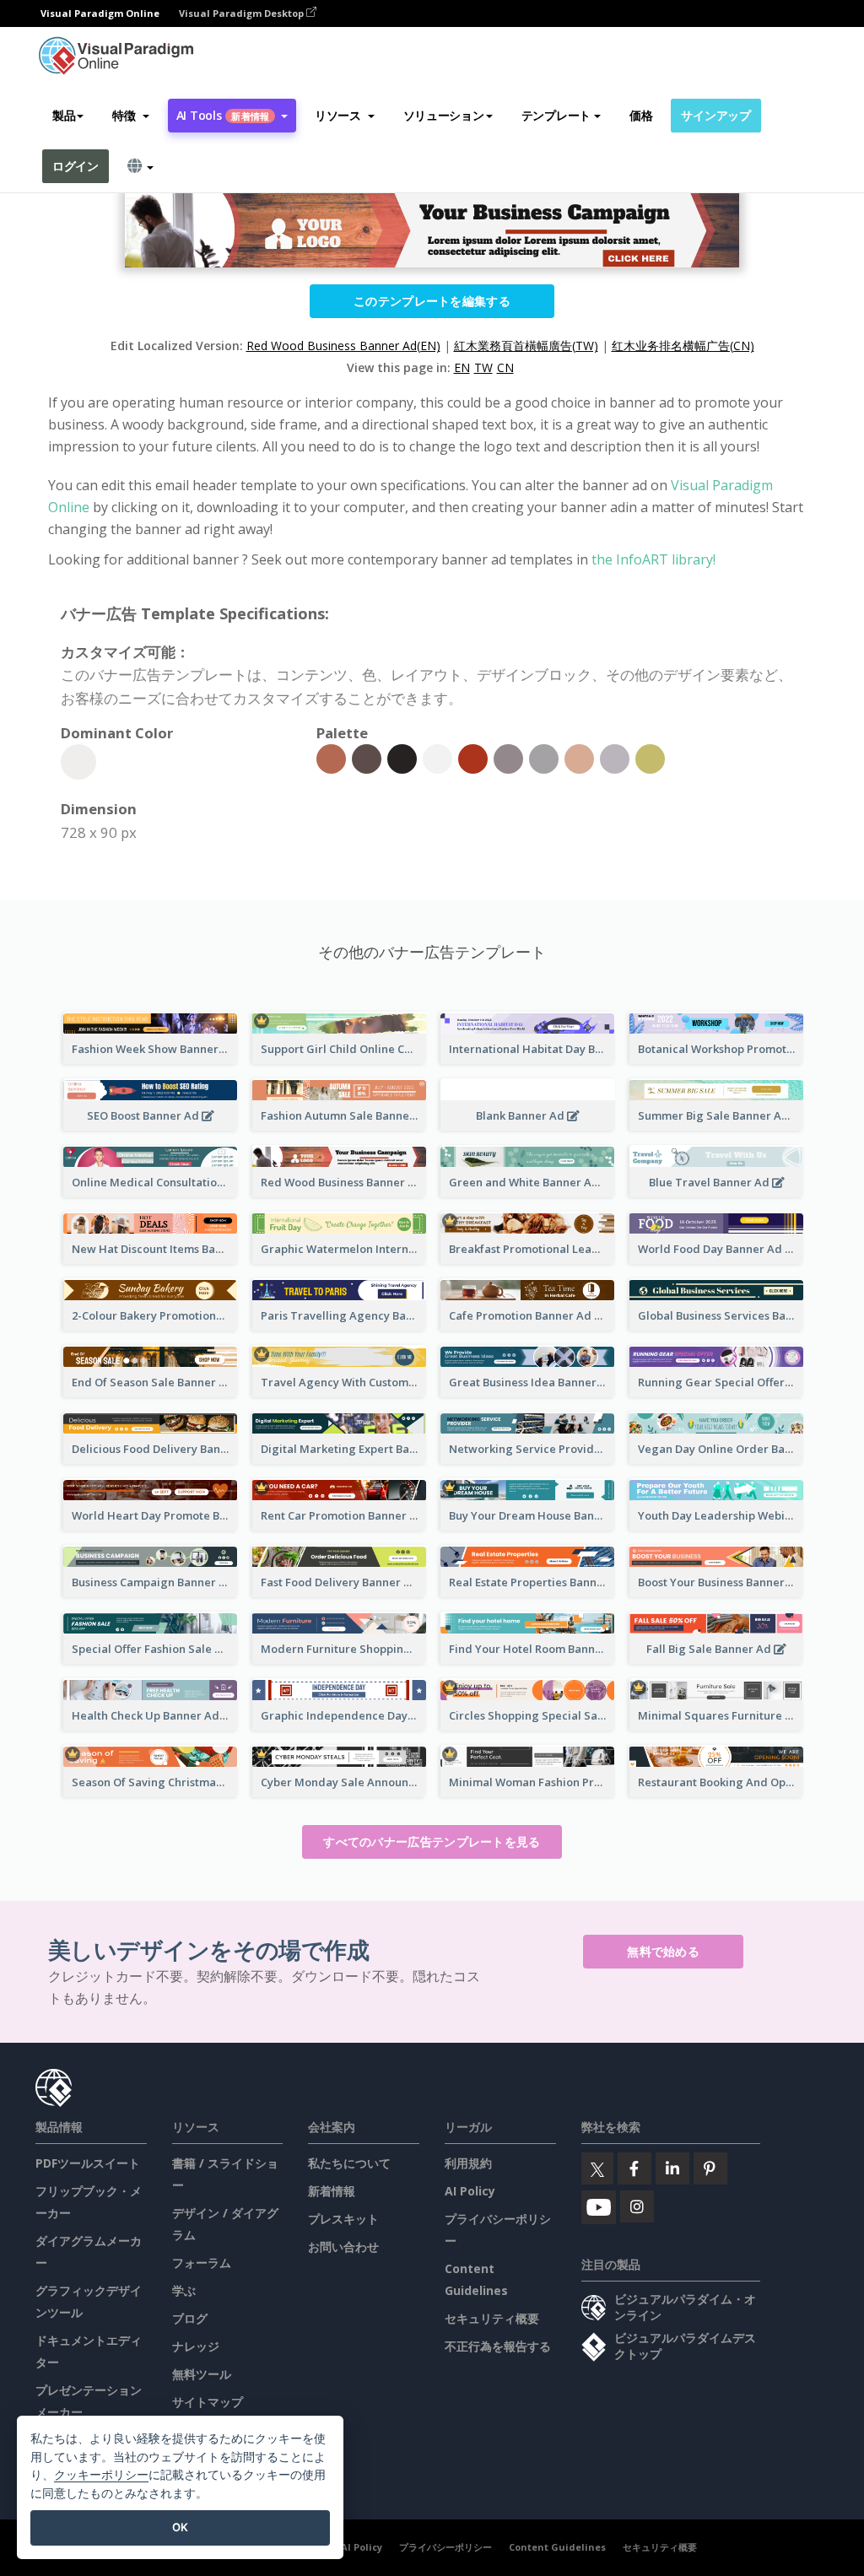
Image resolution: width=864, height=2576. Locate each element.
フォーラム (202, 2263)
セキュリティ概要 (492, 2318)
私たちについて (349, 2163)
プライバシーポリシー (445, 2547)
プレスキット (343, 2219)
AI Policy (470, 2191)
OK (180, 2527)
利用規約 (468, 2163)
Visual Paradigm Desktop (243, 13)
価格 (641, 115)
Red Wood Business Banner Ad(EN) (343, 346)
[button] (130, 116)
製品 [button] (64, 115)
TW (483, 367)
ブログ (190, 2318)
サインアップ (715, 115)
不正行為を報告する (498, 2346)
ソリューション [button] (444, 115)
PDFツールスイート (88, 2163)
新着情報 (332, 2191)
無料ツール (202, 2374)
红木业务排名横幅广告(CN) (683, 346)
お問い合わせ (343, 2247)
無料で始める (663, 1951)
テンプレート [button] (556, 115)
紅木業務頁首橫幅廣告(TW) (526, 346)
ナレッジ (196, 2346)
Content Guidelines (557, 2547)
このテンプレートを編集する (432, 301)
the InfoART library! (653, 559)
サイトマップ (208, 2402)
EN (462, 367)
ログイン (76, 166)
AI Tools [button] (223, 115)
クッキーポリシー (101, 2474)
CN (505, 367)
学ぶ (184, 2290)
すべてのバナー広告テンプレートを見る (432, 1842)
